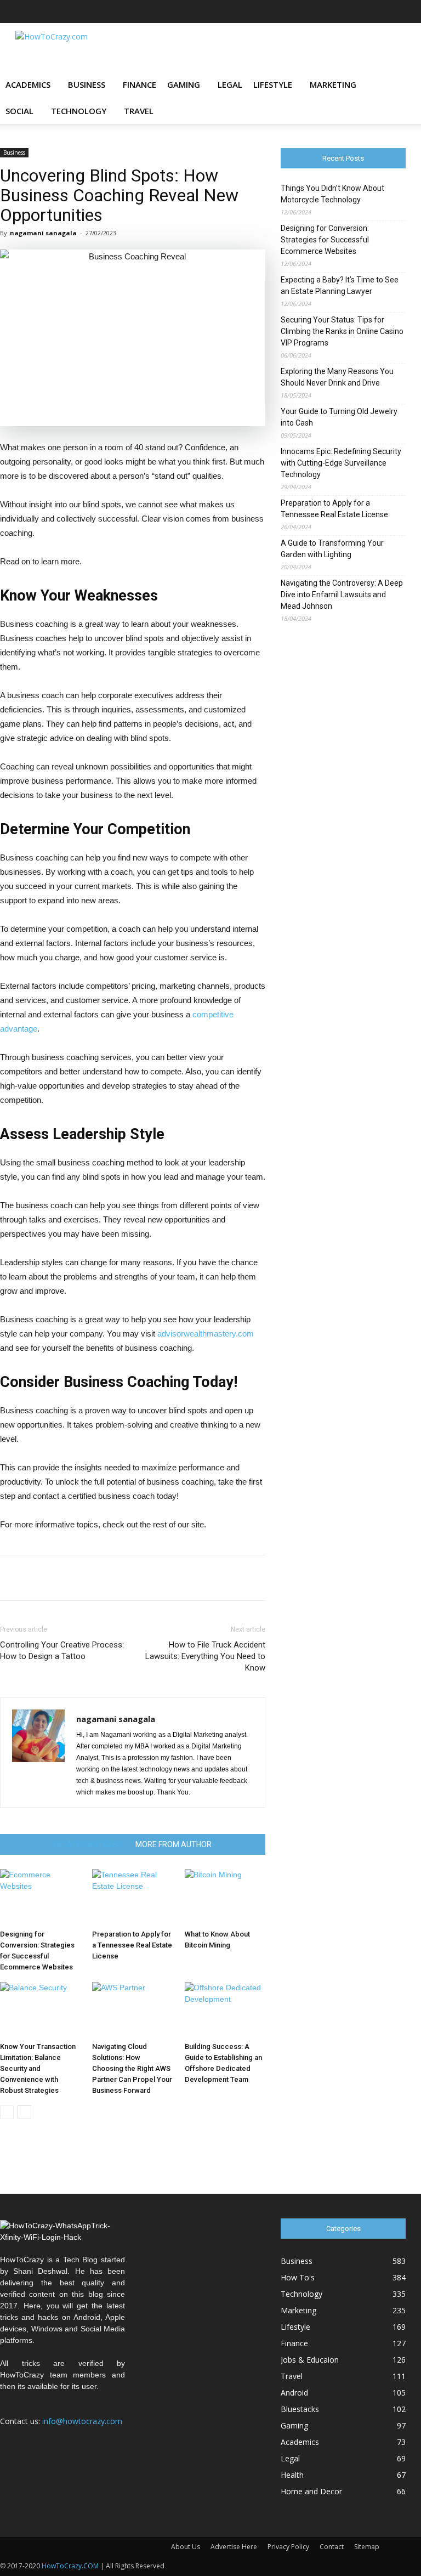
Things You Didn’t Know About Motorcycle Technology (332, 194)
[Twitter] (379, 12)
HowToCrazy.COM (70, 2566)
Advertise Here (234, 2547)
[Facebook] (289, 12)
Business (87, 84)
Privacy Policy (288, 2547)
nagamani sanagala (43, 233)
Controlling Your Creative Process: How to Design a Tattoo (62, 1651)
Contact (332, 2547)
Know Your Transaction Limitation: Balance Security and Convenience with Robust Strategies (38, 2068)
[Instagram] (325, 12)
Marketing (333, 84)
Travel (139, 111)
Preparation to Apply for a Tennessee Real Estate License (132, 1945)
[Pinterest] (361, 12)
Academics (28, 84)
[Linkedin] (343, 12)
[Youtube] (397, 12)
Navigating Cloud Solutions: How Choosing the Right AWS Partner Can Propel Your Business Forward (132, 2068)
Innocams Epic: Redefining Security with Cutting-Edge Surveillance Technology (341, 463)
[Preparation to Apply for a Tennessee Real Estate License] (132, 1897)
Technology (79, 111)
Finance (140, 84)
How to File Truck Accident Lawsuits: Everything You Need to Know (205, 1656)
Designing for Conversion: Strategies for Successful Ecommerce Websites (325, 240)
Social (19, 111)
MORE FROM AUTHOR (173, 1844)
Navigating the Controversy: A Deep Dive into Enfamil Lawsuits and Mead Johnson (342, 595)
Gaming (184, 84)
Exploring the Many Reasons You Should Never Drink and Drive (337, 377)
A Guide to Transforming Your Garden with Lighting (332, 549)
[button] (392, 85)
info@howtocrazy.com (82, 2421)
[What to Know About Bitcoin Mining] (225, 1897)
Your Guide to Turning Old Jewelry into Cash (339, 417)
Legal (230, 84)
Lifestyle (273, 84)
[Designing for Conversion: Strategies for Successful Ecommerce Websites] (40, 1897)
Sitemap (367, 2547)
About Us (186, 2547)
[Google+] (307, 12)
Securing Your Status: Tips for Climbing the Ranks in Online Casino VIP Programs (342, 331)
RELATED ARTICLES (88, 1844)
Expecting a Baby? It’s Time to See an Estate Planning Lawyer (340, 285)
